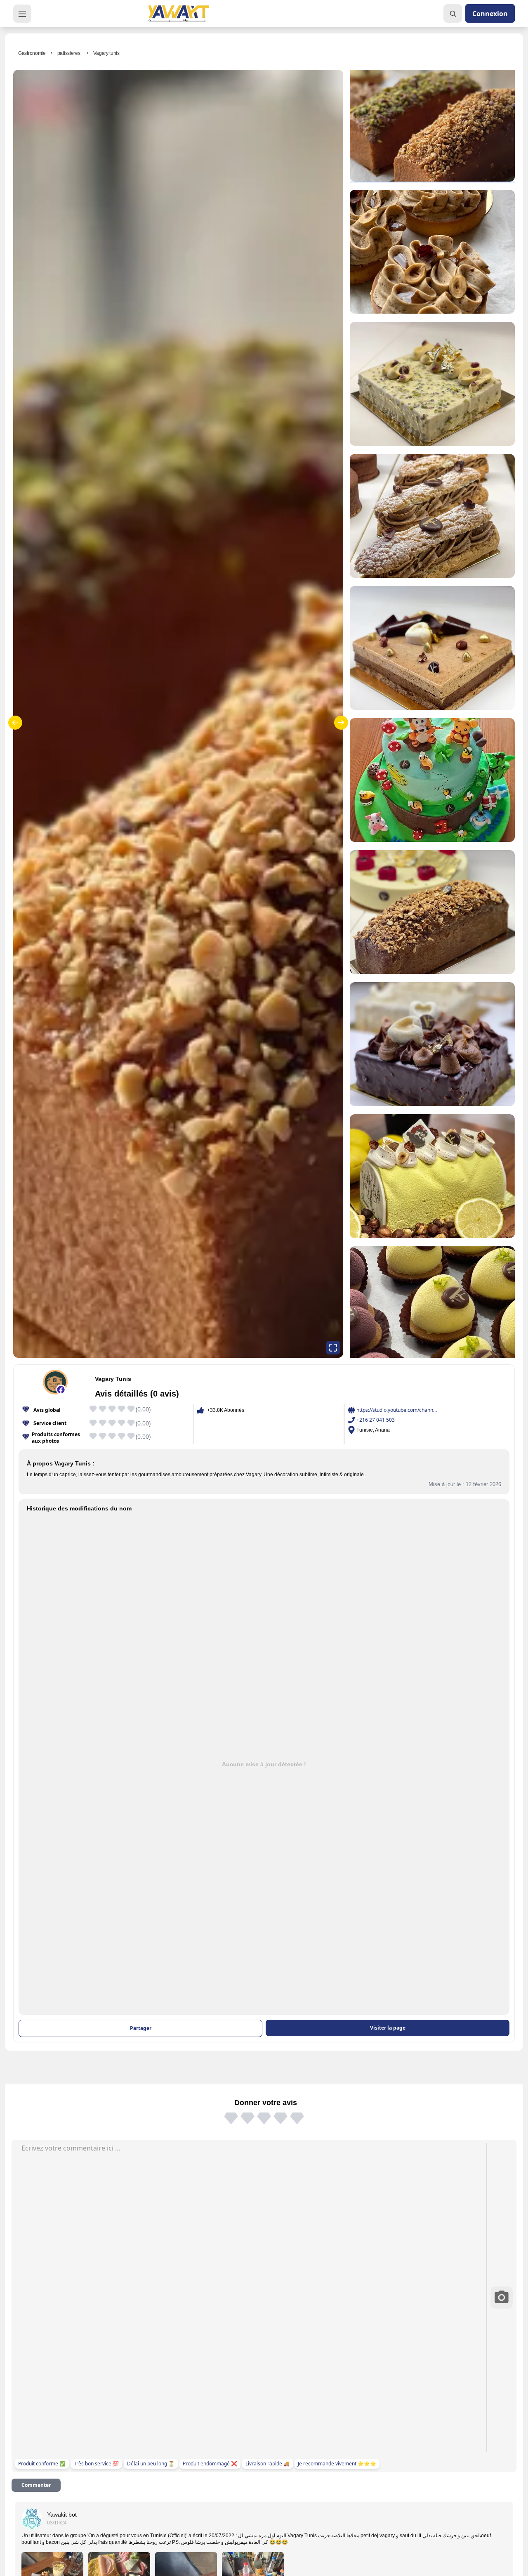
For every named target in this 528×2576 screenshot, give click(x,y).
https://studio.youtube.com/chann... (397, 1410)
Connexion (490, 14)
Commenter (36, 2485)
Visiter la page (388, 2028)
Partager (141, 2028)
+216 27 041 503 (376, 1420)
